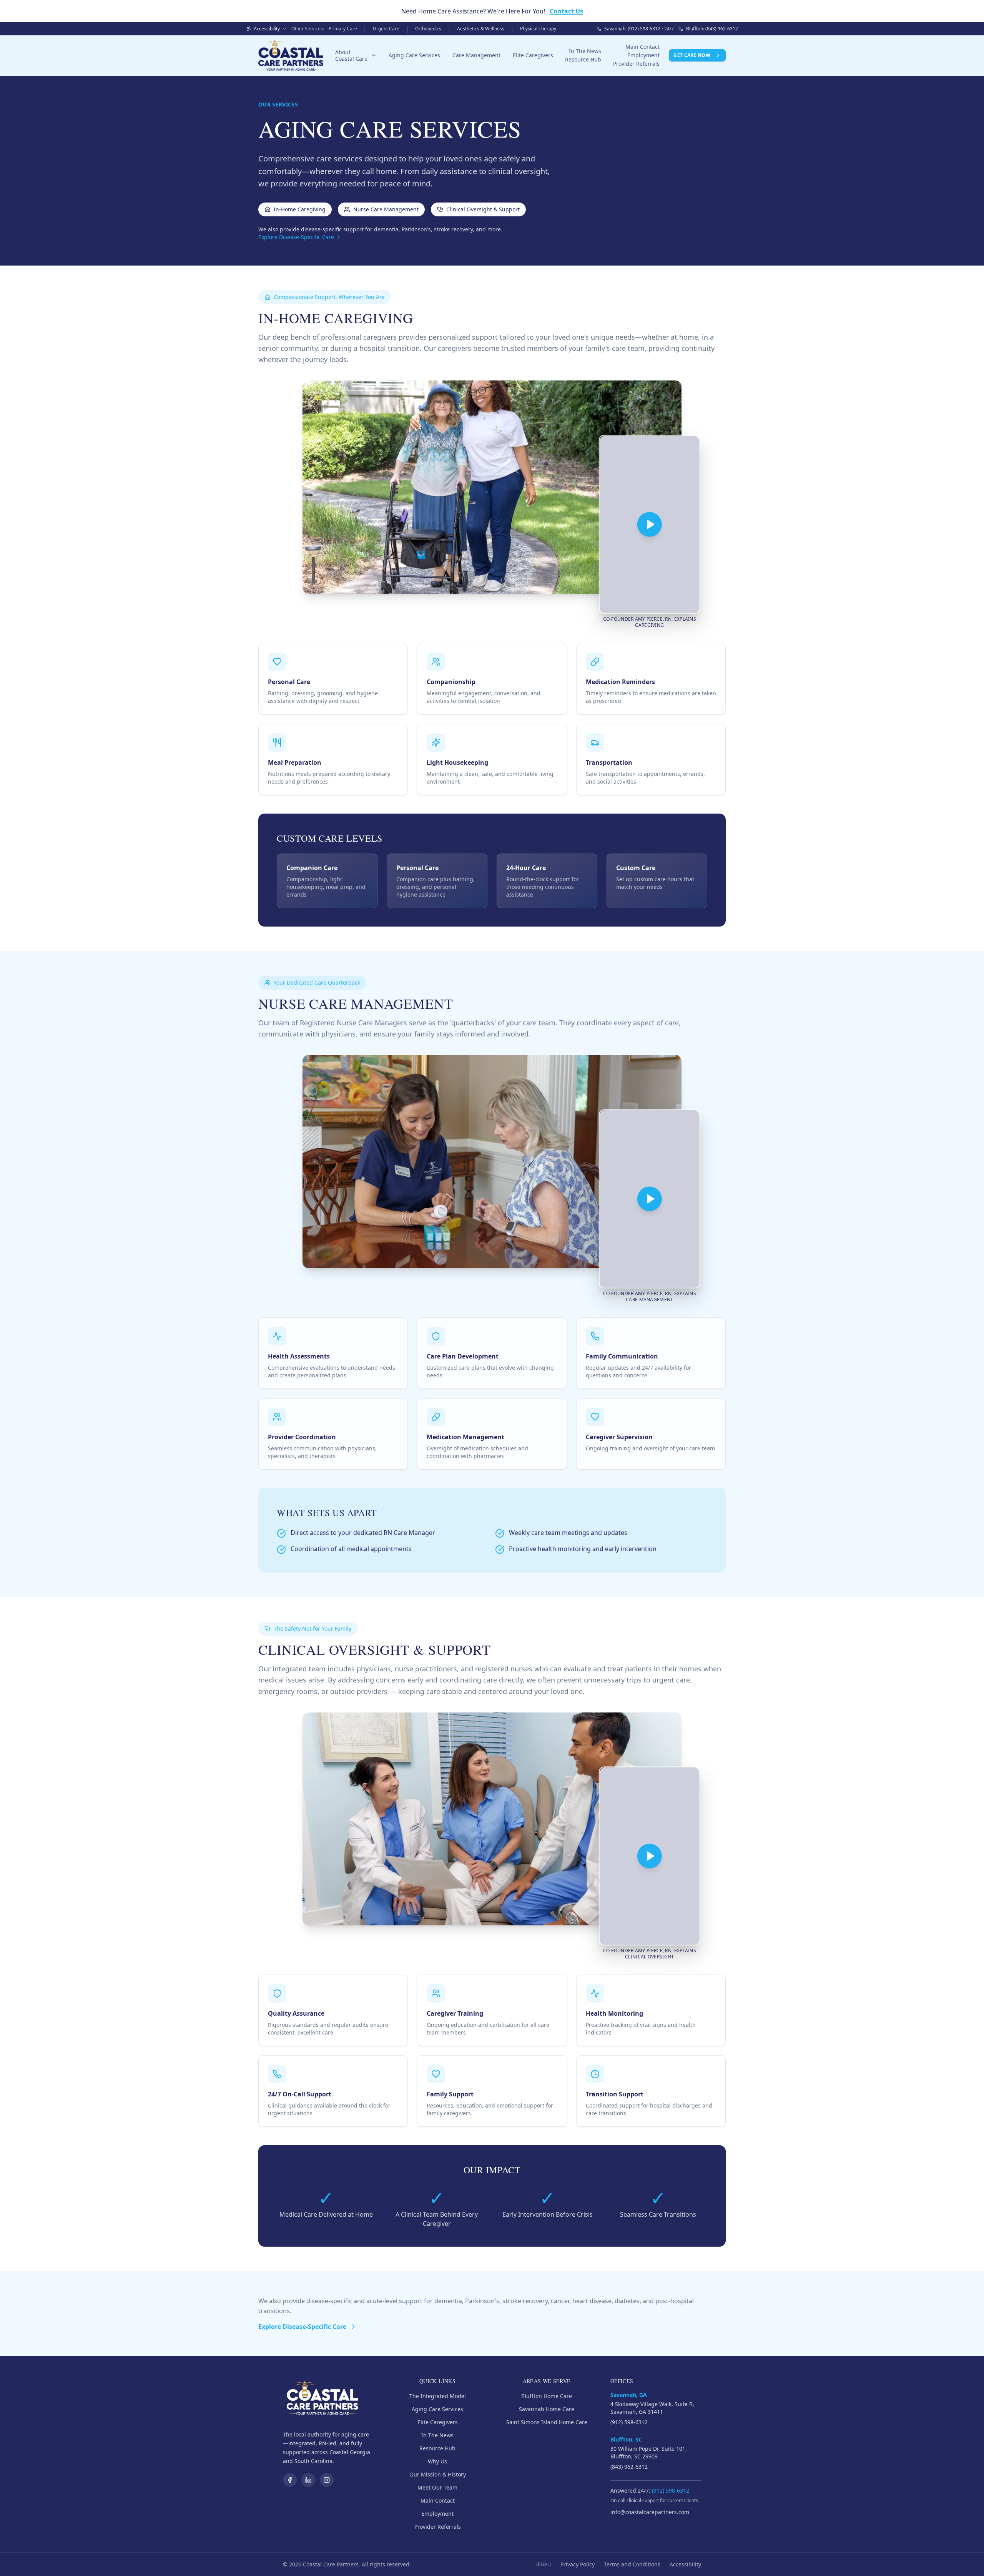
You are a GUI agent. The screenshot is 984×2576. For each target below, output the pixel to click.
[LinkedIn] (308, 2480)
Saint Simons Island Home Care (547, 2422)
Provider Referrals (636, 64)
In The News (585, 51)
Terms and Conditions (632, 2564)
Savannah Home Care (547, 2409)
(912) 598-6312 (629, 2422)
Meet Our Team (437, 2487)
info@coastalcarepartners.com (650, 2512)
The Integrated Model (438, 2396)
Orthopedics (428, 29)
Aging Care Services (414, 55)
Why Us (437, 2461)
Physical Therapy (538, 29)
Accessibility (685, 2564)
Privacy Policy (578, 2564)
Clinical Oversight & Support (483, 209)
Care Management (476, 55)
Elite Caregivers (533, 55)
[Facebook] (290, 2480)
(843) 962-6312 (629, 2467)
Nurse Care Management (386, 209)
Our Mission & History (438, 2474)
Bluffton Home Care (547, 2396)
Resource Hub (583, 59)
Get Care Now (692, 55)
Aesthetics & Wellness (481, 29)
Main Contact (642, 47)
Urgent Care (386, 29)
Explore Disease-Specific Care (296, 237)
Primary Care (343, 29)
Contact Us (566, 11)
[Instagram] (327, 2480)
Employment (643, 55)
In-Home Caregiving (300, 209)
